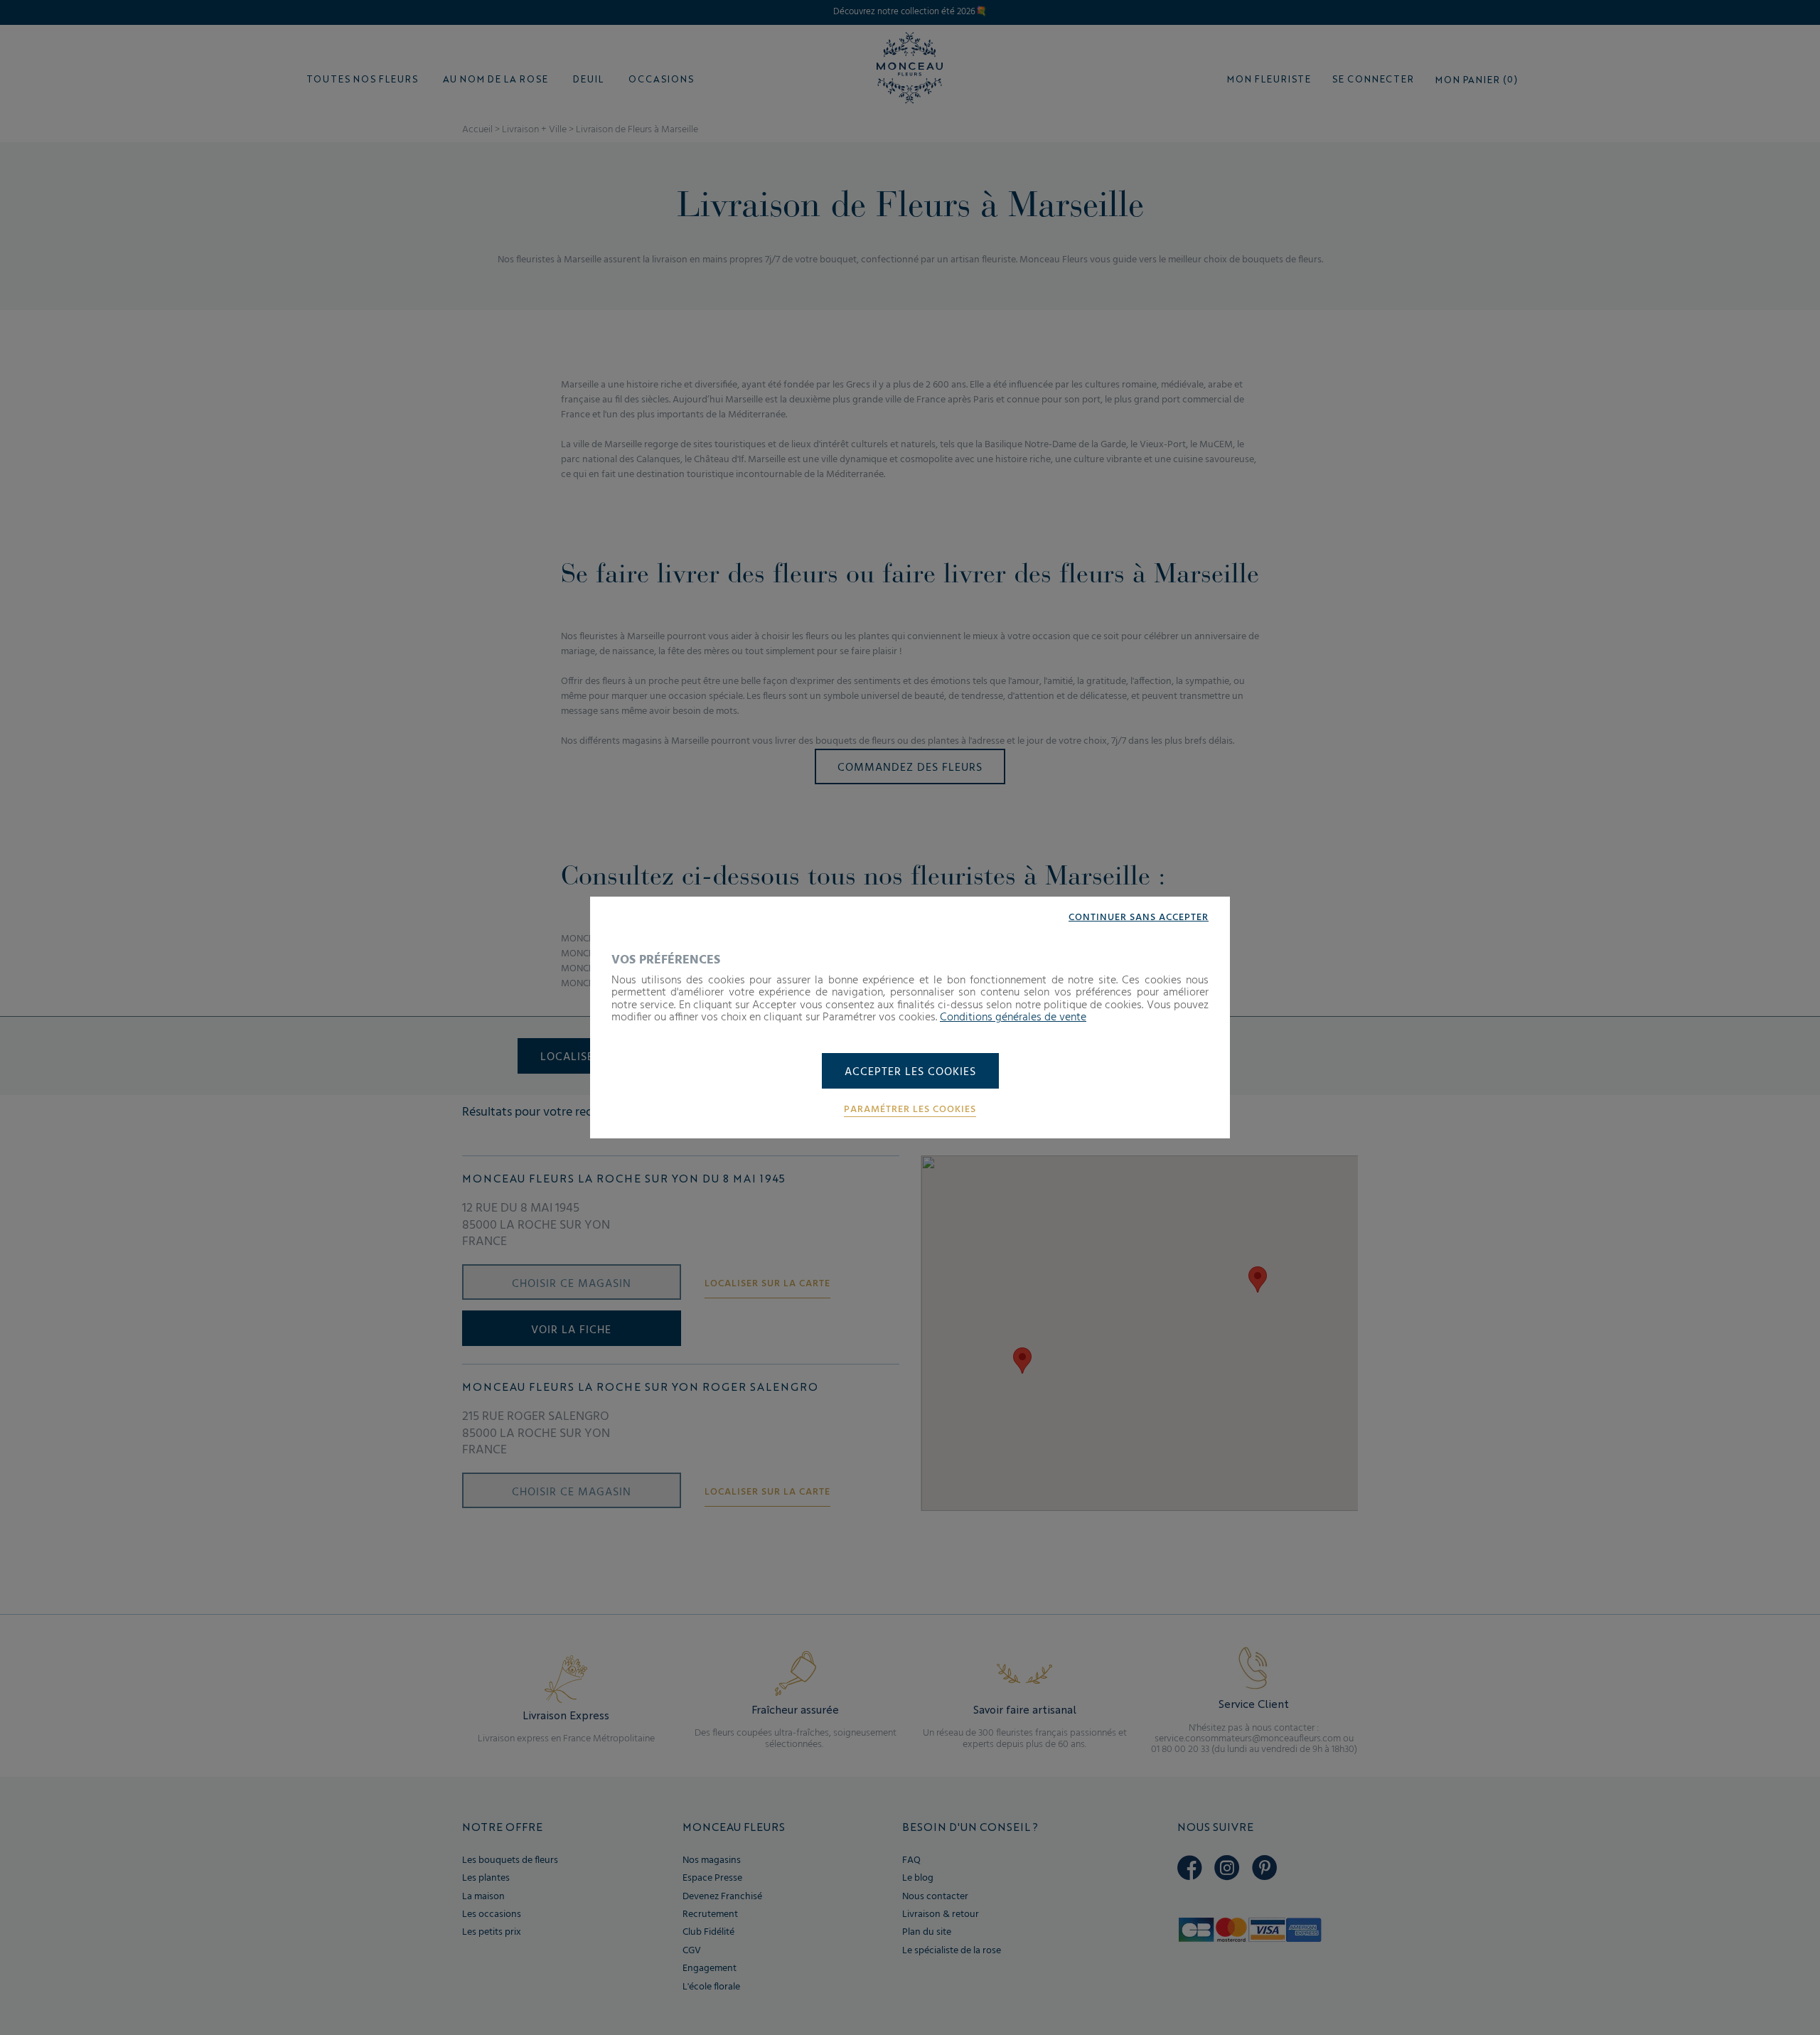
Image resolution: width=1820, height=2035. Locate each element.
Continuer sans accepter (1139, 918)
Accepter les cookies (910, 1072)
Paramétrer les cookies (910, 1110)
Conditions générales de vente (1013, 1017)
